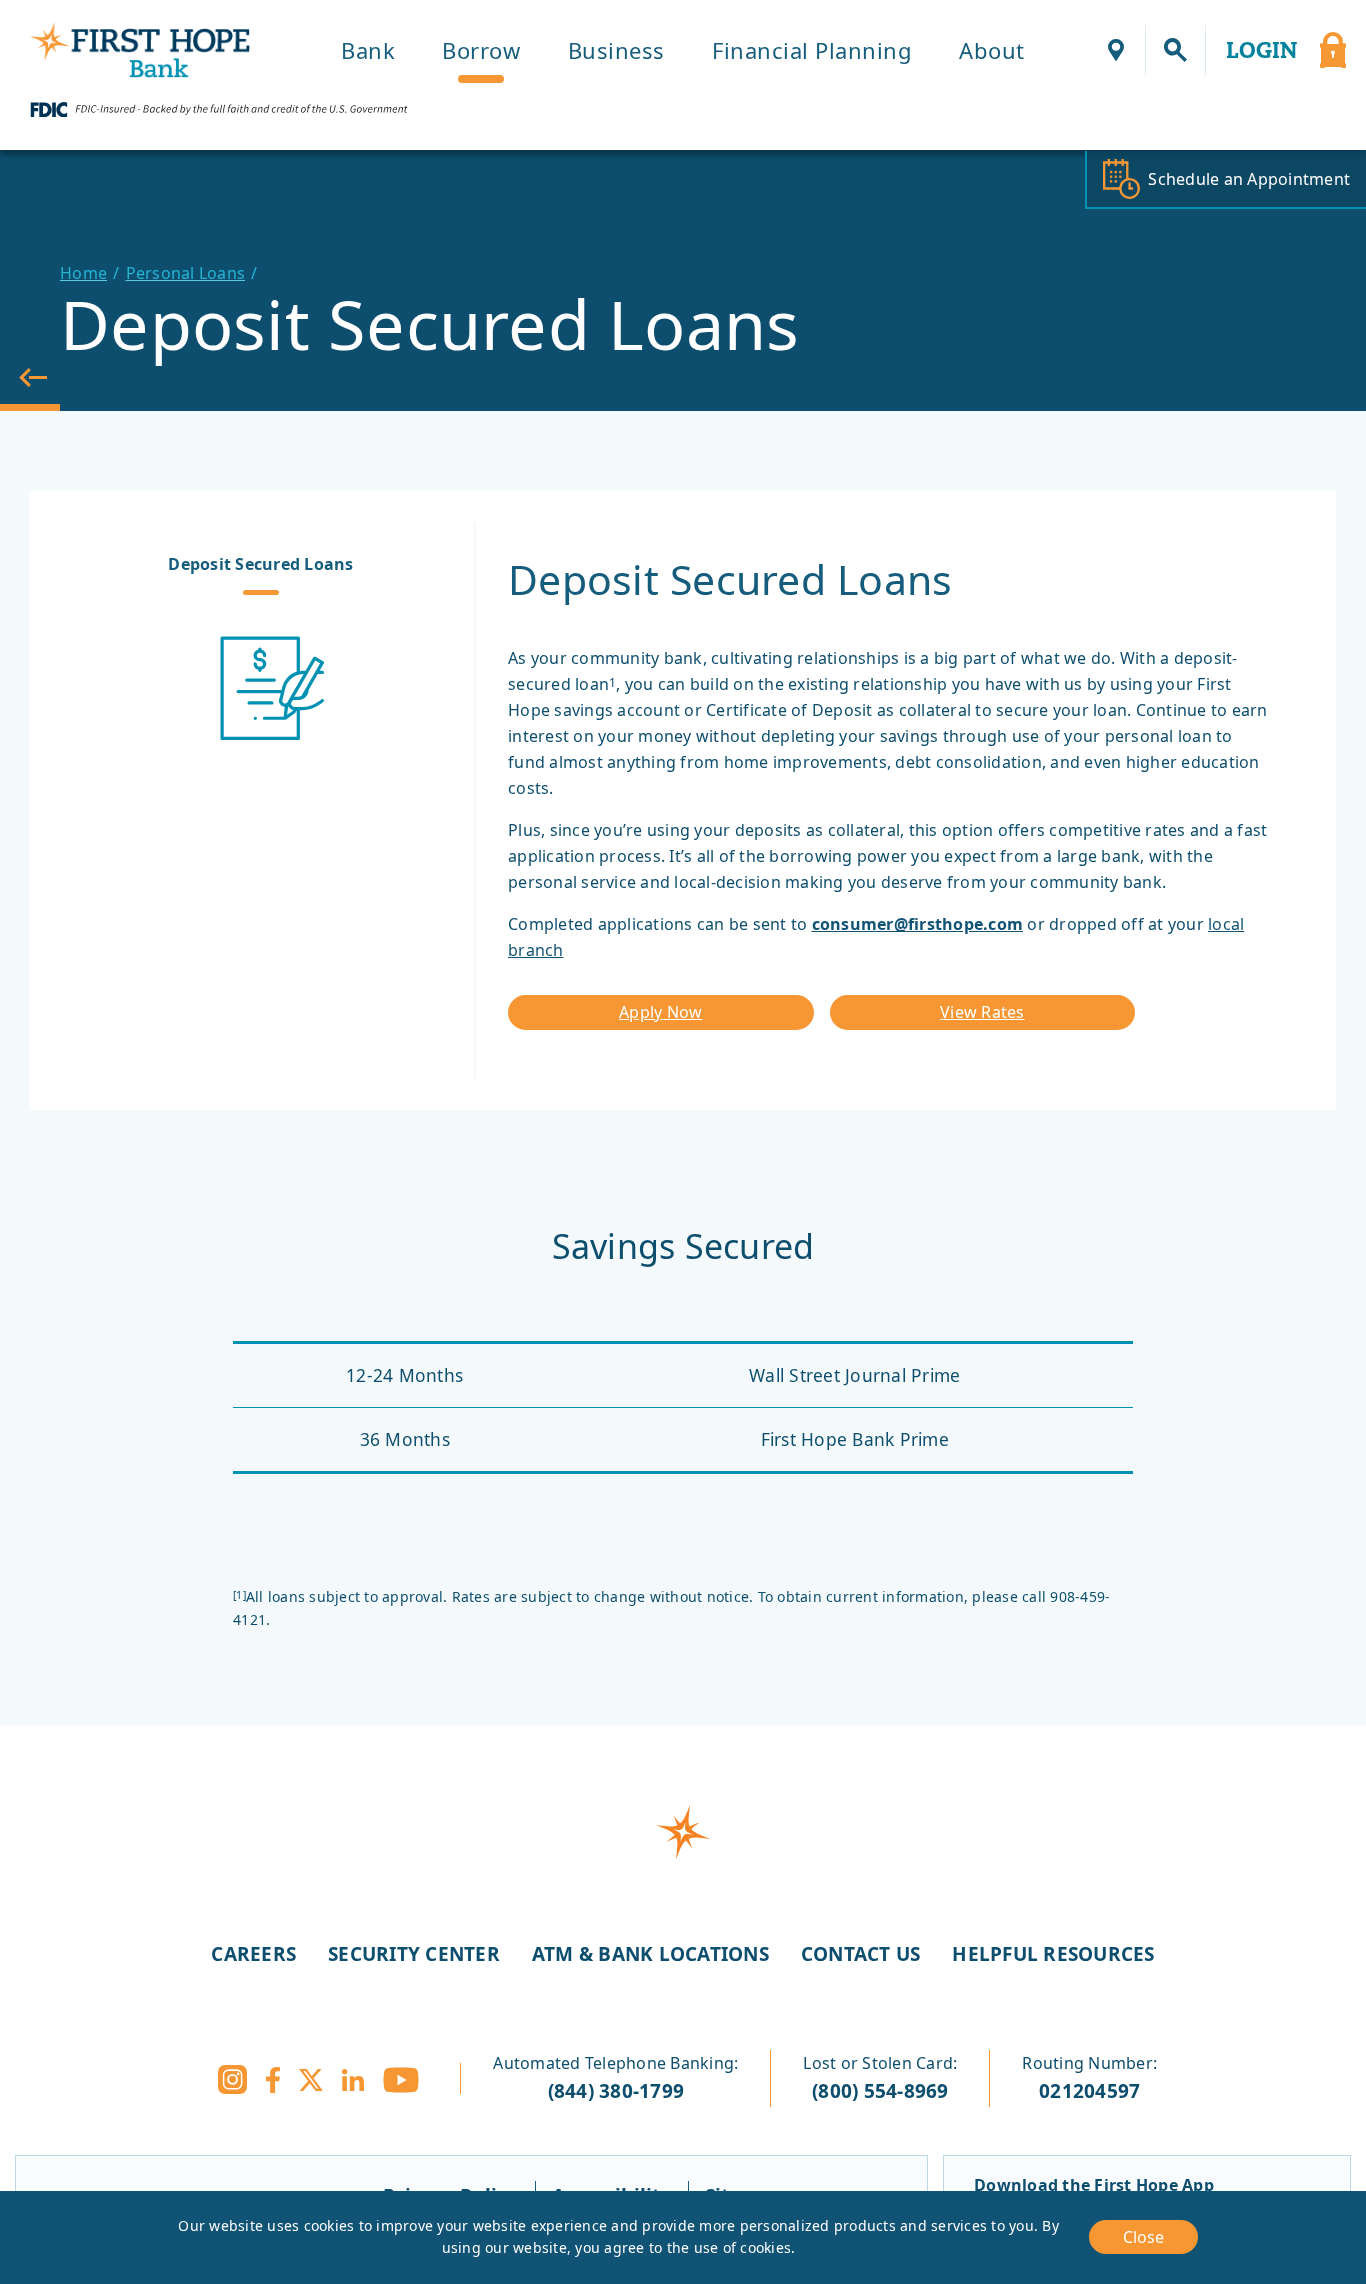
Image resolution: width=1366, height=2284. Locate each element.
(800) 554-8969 (880, 2091)
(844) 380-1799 (616, 2091)
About (992, 50)
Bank (368, 50)
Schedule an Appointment (1249, 179)
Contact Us (861, 1954)
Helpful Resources (1053, 1954)
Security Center (414, 1954)
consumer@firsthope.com (918, 924)
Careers (253, 1954)
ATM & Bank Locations (650, 1954)
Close (1143, 2237)
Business (616, 50)
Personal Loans (186, 273)
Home (83, 273)
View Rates (982, 1012)
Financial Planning (812, 50)
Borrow (481, 50)
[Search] (1176, 50)
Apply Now (660, 1012)
